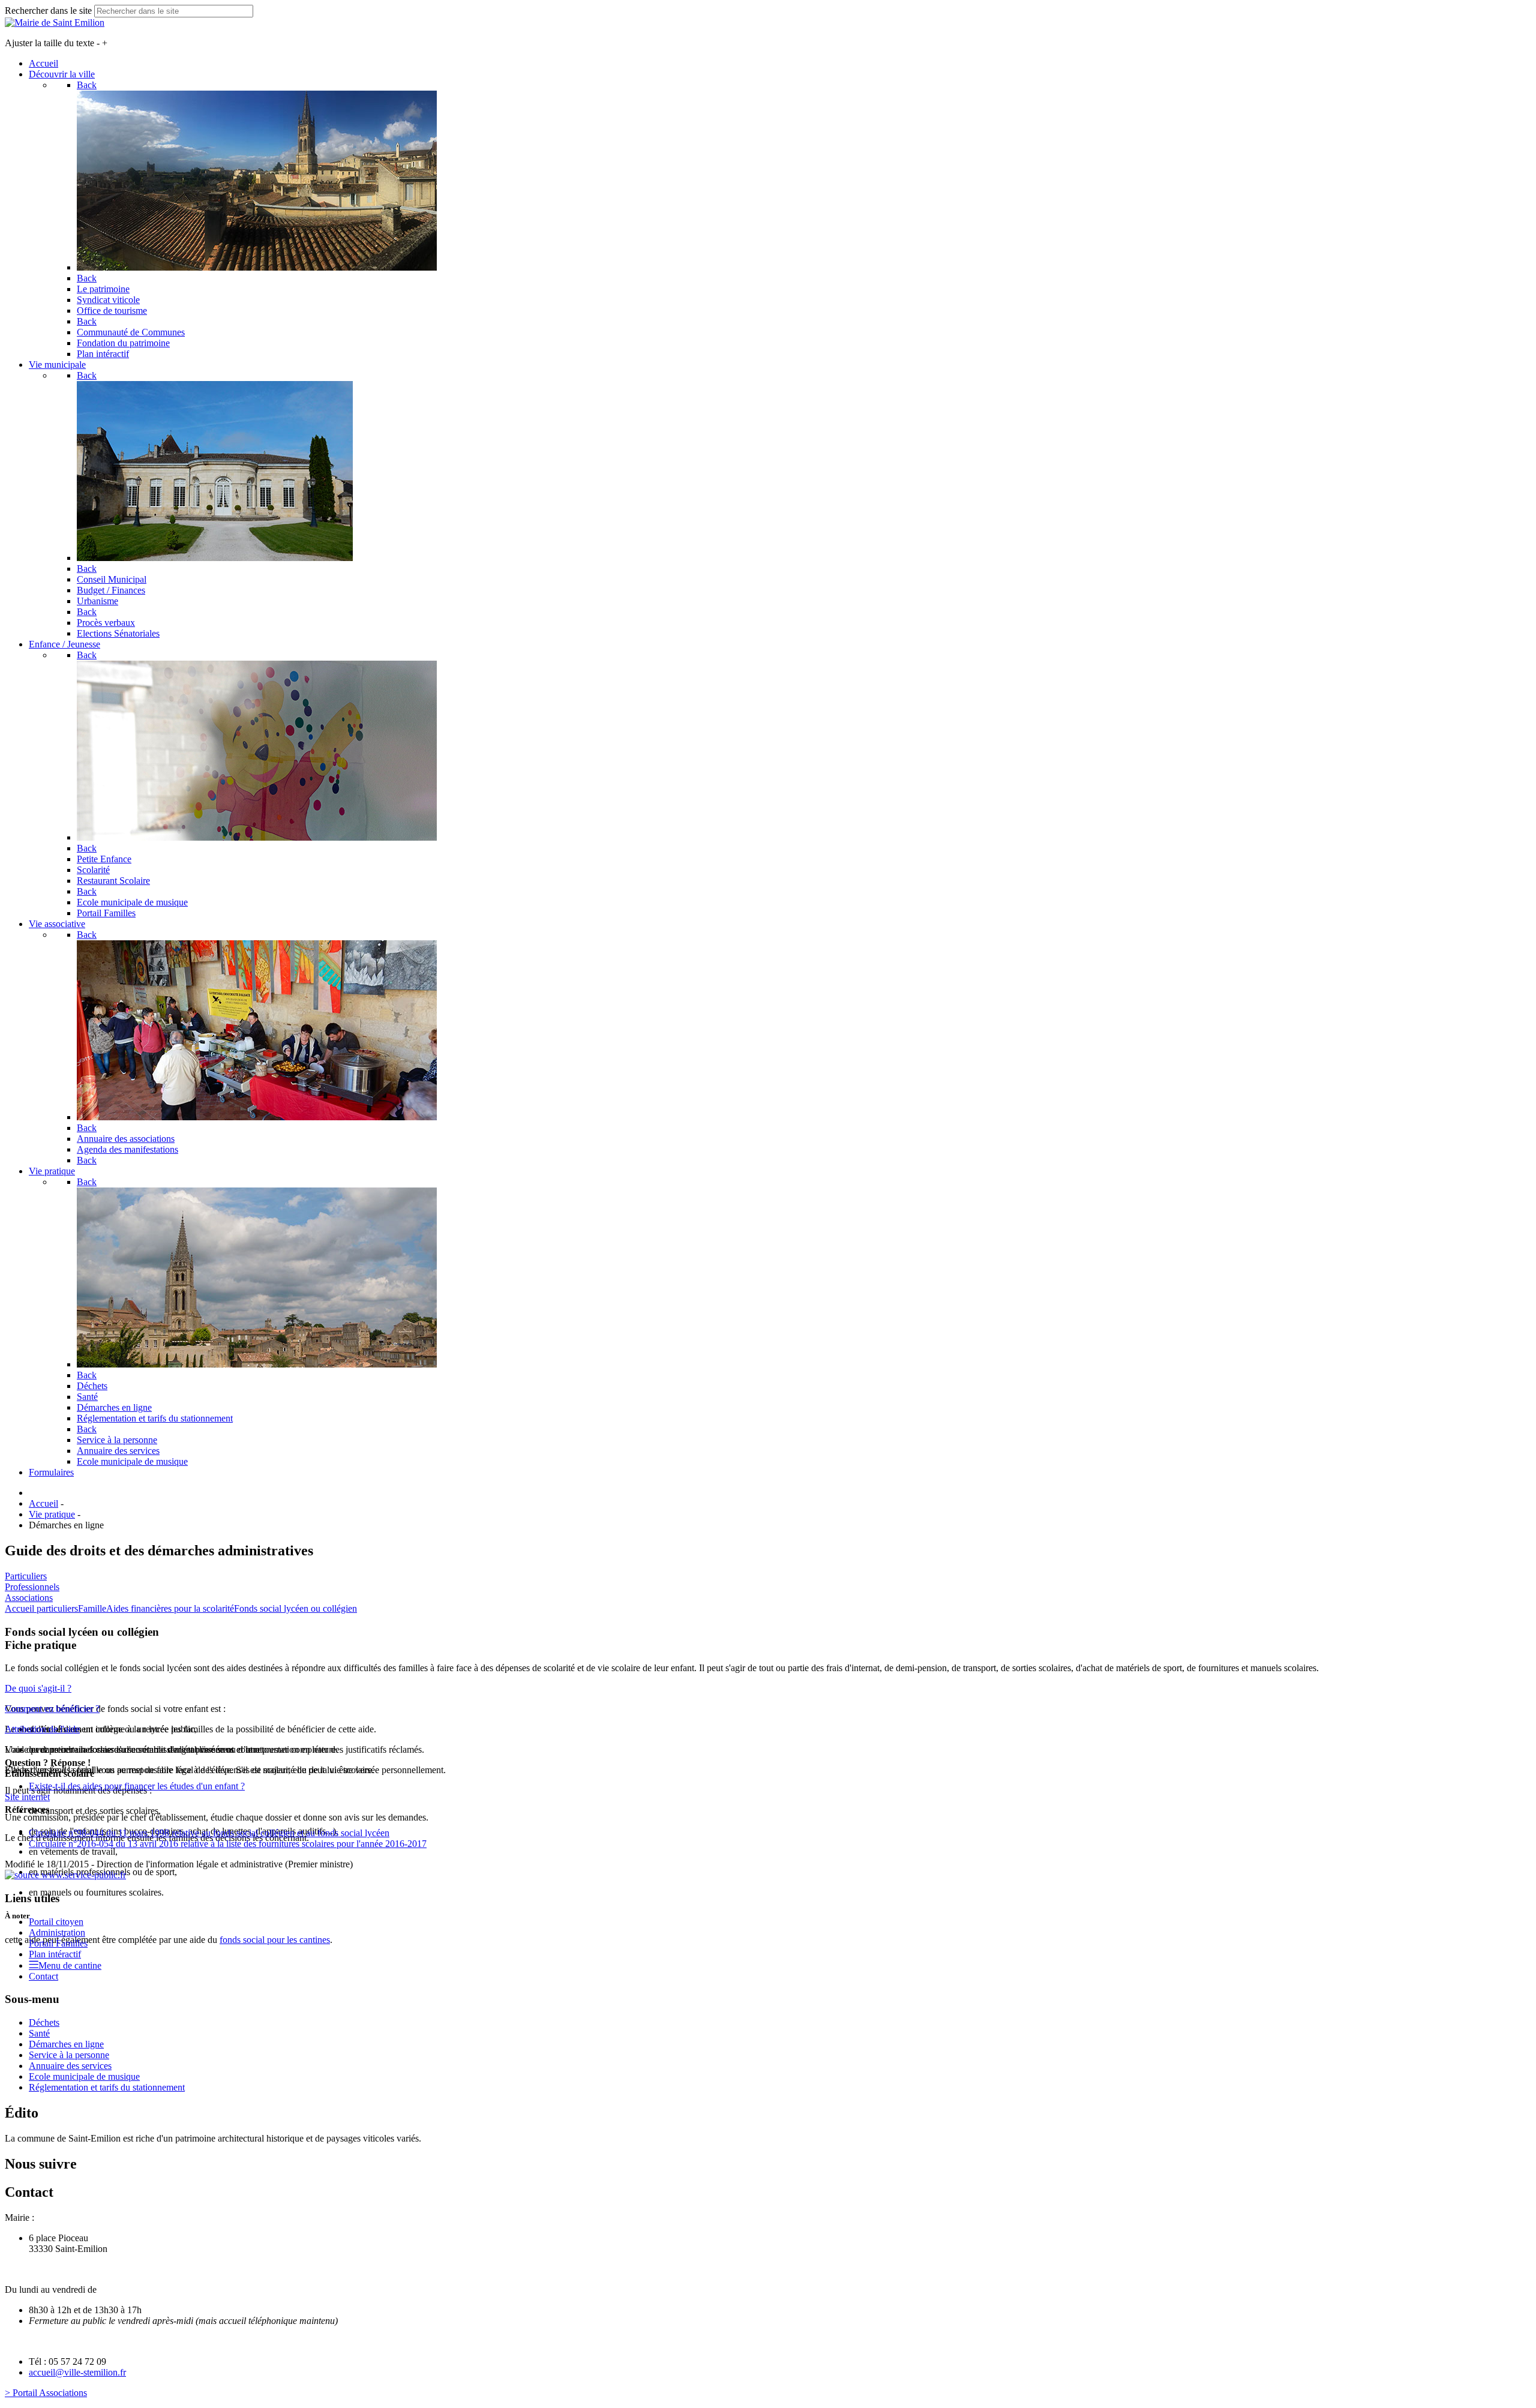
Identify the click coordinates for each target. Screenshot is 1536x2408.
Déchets (44, 2022)
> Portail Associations (46, 2393)
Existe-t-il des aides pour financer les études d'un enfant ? (137, 1786)
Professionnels (32, 1587)
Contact (43, 1976)
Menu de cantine (70, 1965)
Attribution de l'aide (42, 1729)
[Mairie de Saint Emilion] (55, 23)
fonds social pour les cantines (275, 1940)
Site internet (27, 1797)
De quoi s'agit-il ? (38, 1688)
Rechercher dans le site (48, 11)
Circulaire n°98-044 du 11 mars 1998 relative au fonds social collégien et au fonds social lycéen (209, 1833)
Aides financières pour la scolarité (170, 1608)
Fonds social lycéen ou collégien (295, 1608)
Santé (39, 2033)
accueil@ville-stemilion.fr (77, 2372)
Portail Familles (58, 1943)
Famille (92, 1608)
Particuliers (26, 1576)
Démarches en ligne (66, 2044)
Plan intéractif (55, 1954)
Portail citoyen (56, 1922)
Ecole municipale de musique (84, 2076)
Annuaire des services (70, 2066)
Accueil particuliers (41, 1608)
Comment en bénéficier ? (52, 1709)
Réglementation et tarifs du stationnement (107, 2087)
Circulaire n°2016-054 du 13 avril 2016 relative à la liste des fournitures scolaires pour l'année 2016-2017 (228, 1844)
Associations (29, 1598)
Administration (57, 1932)
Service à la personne (69, 2055)
